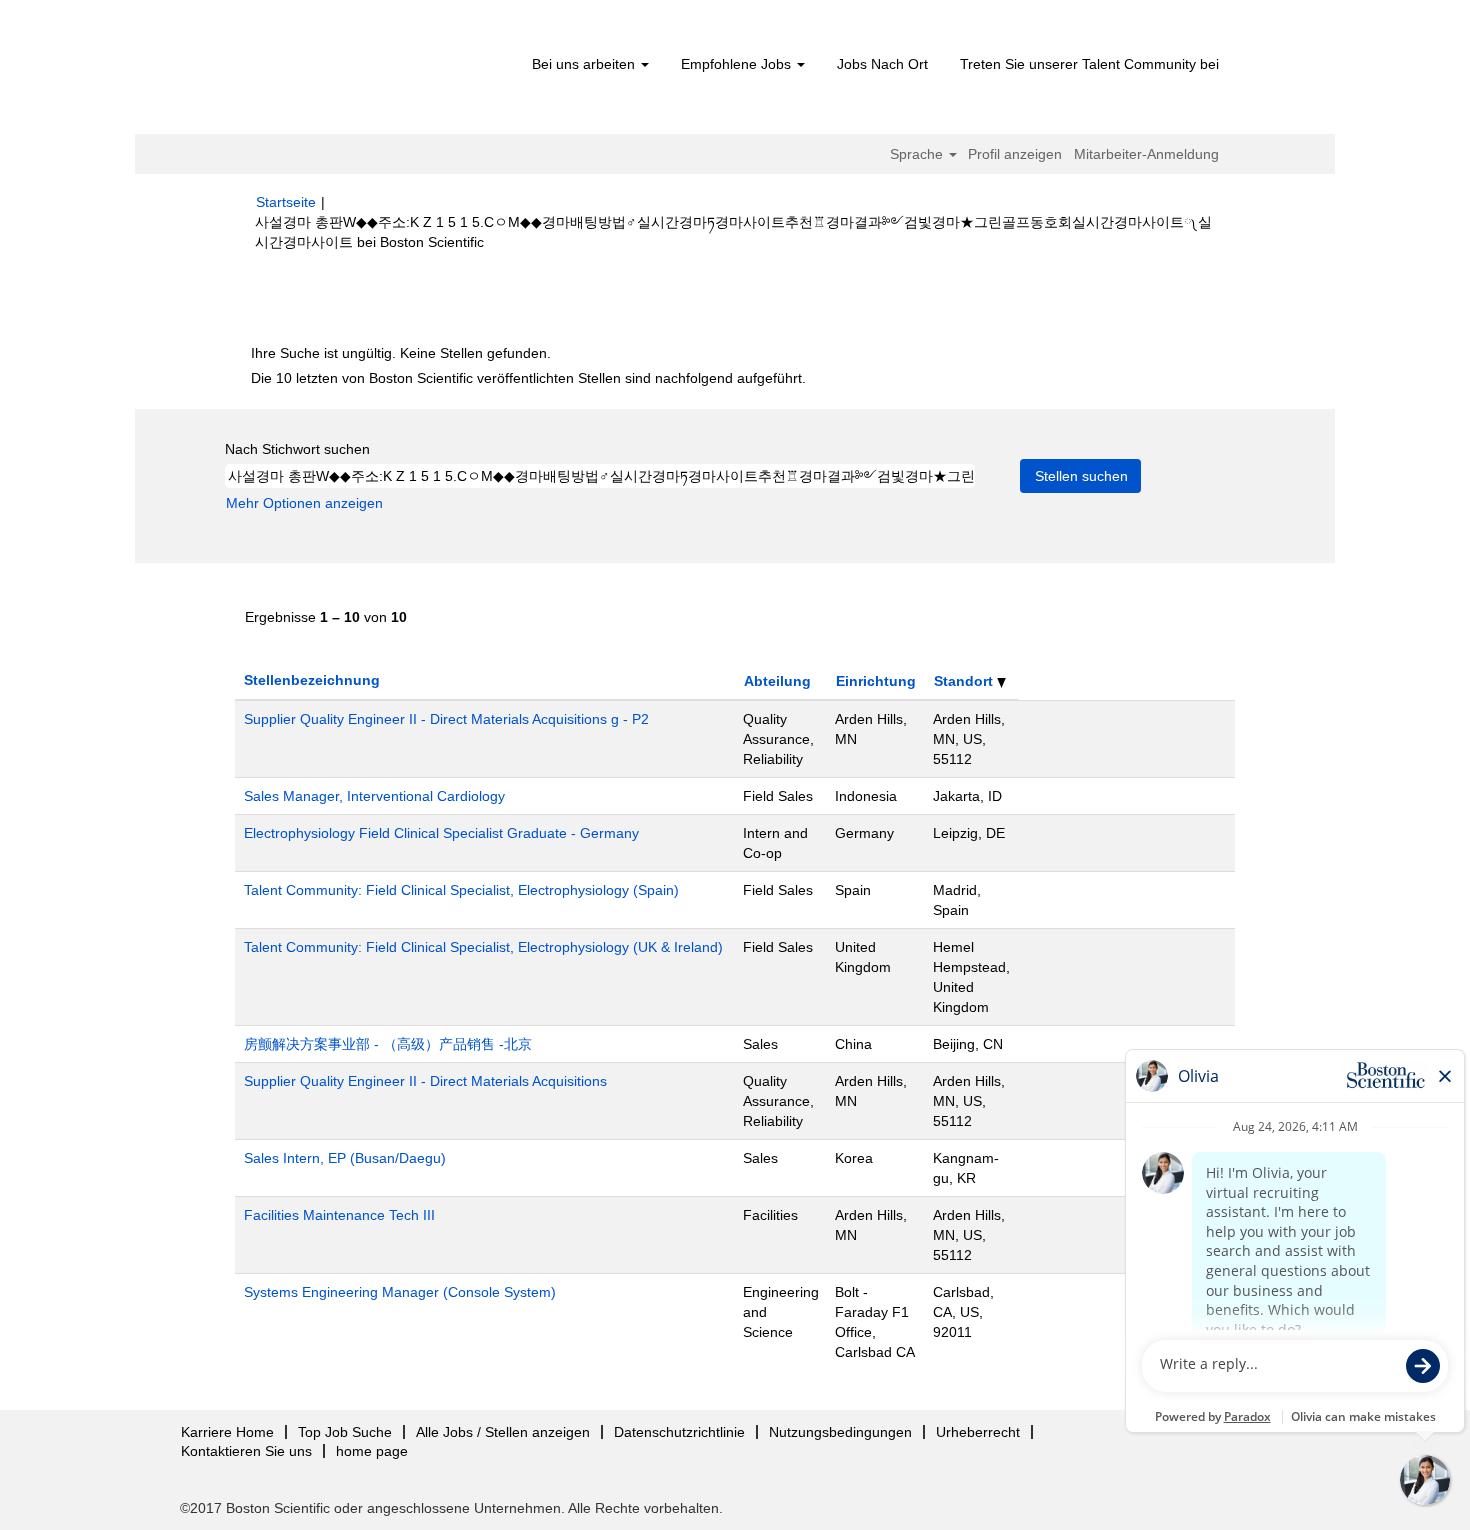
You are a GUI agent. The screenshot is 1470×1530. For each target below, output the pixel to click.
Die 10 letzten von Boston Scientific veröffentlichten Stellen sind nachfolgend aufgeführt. (528, 378)
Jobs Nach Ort (882, 64)
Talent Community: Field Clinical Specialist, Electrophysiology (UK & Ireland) (483, 947)
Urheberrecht (978, 1432)
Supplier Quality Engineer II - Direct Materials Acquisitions (425, 1081)
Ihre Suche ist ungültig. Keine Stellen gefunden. (401, 353)
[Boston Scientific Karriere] (370, 72)
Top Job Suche (345, 1432)
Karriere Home (227, 1432)
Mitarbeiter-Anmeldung (1146, 154)
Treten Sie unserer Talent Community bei (1089, 64)
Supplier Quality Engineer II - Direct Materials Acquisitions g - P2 (446, 719)
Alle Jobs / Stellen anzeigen (503, 1432)
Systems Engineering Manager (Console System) (400, 1292)
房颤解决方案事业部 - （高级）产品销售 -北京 (388, 1044)
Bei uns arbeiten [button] (585, 64)
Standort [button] (965, 681)
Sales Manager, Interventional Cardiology (374, 796)
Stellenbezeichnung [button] (312, 680)
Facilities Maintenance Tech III (339, 1215)
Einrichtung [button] (876, 681)
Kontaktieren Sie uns (246, 1451)
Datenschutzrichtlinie (679, 1432)
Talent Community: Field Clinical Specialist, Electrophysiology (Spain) (461, 890)
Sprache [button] (918, 154)
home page (372, 1451)
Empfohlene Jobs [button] (738, 64)
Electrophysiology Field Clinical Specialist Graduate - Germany (441, 833)
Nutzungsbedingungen (840, 1432)
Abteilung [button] (777, 681)
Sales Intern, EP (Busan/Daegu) (345, 1158)
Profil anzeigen (1015, 154)
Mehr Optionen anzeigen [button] (304, 503)
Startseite (286, 202)
